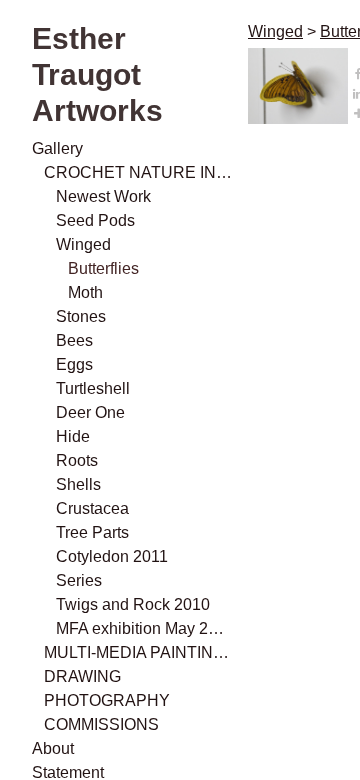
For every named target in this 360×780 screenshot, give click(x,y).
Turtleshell (93, 388)
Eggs (74, 364)
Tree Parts (92, 532)
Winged (83, 244)
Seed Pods (95, 220)
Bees (74, 340)
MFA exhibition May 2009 (144, 628)
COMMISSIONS (101, 724)
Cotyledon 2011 (112, 556)
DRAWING (82, 676)
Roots (77, 460)
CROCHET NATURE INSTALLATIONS (138, 172)
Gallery (57, 148)
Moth (85, 292)
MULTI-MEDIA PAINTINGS (138, 652)
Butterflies (103, 268)
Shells (78, 484)
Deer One (90, 412)
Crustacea (92, 508)
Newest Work (103, 196)
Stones (81, 316)
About (53, 748)
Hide (73, 436)
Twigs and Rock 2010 (133, 604)
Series (79, 580)
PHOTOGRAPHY (107, 700)
